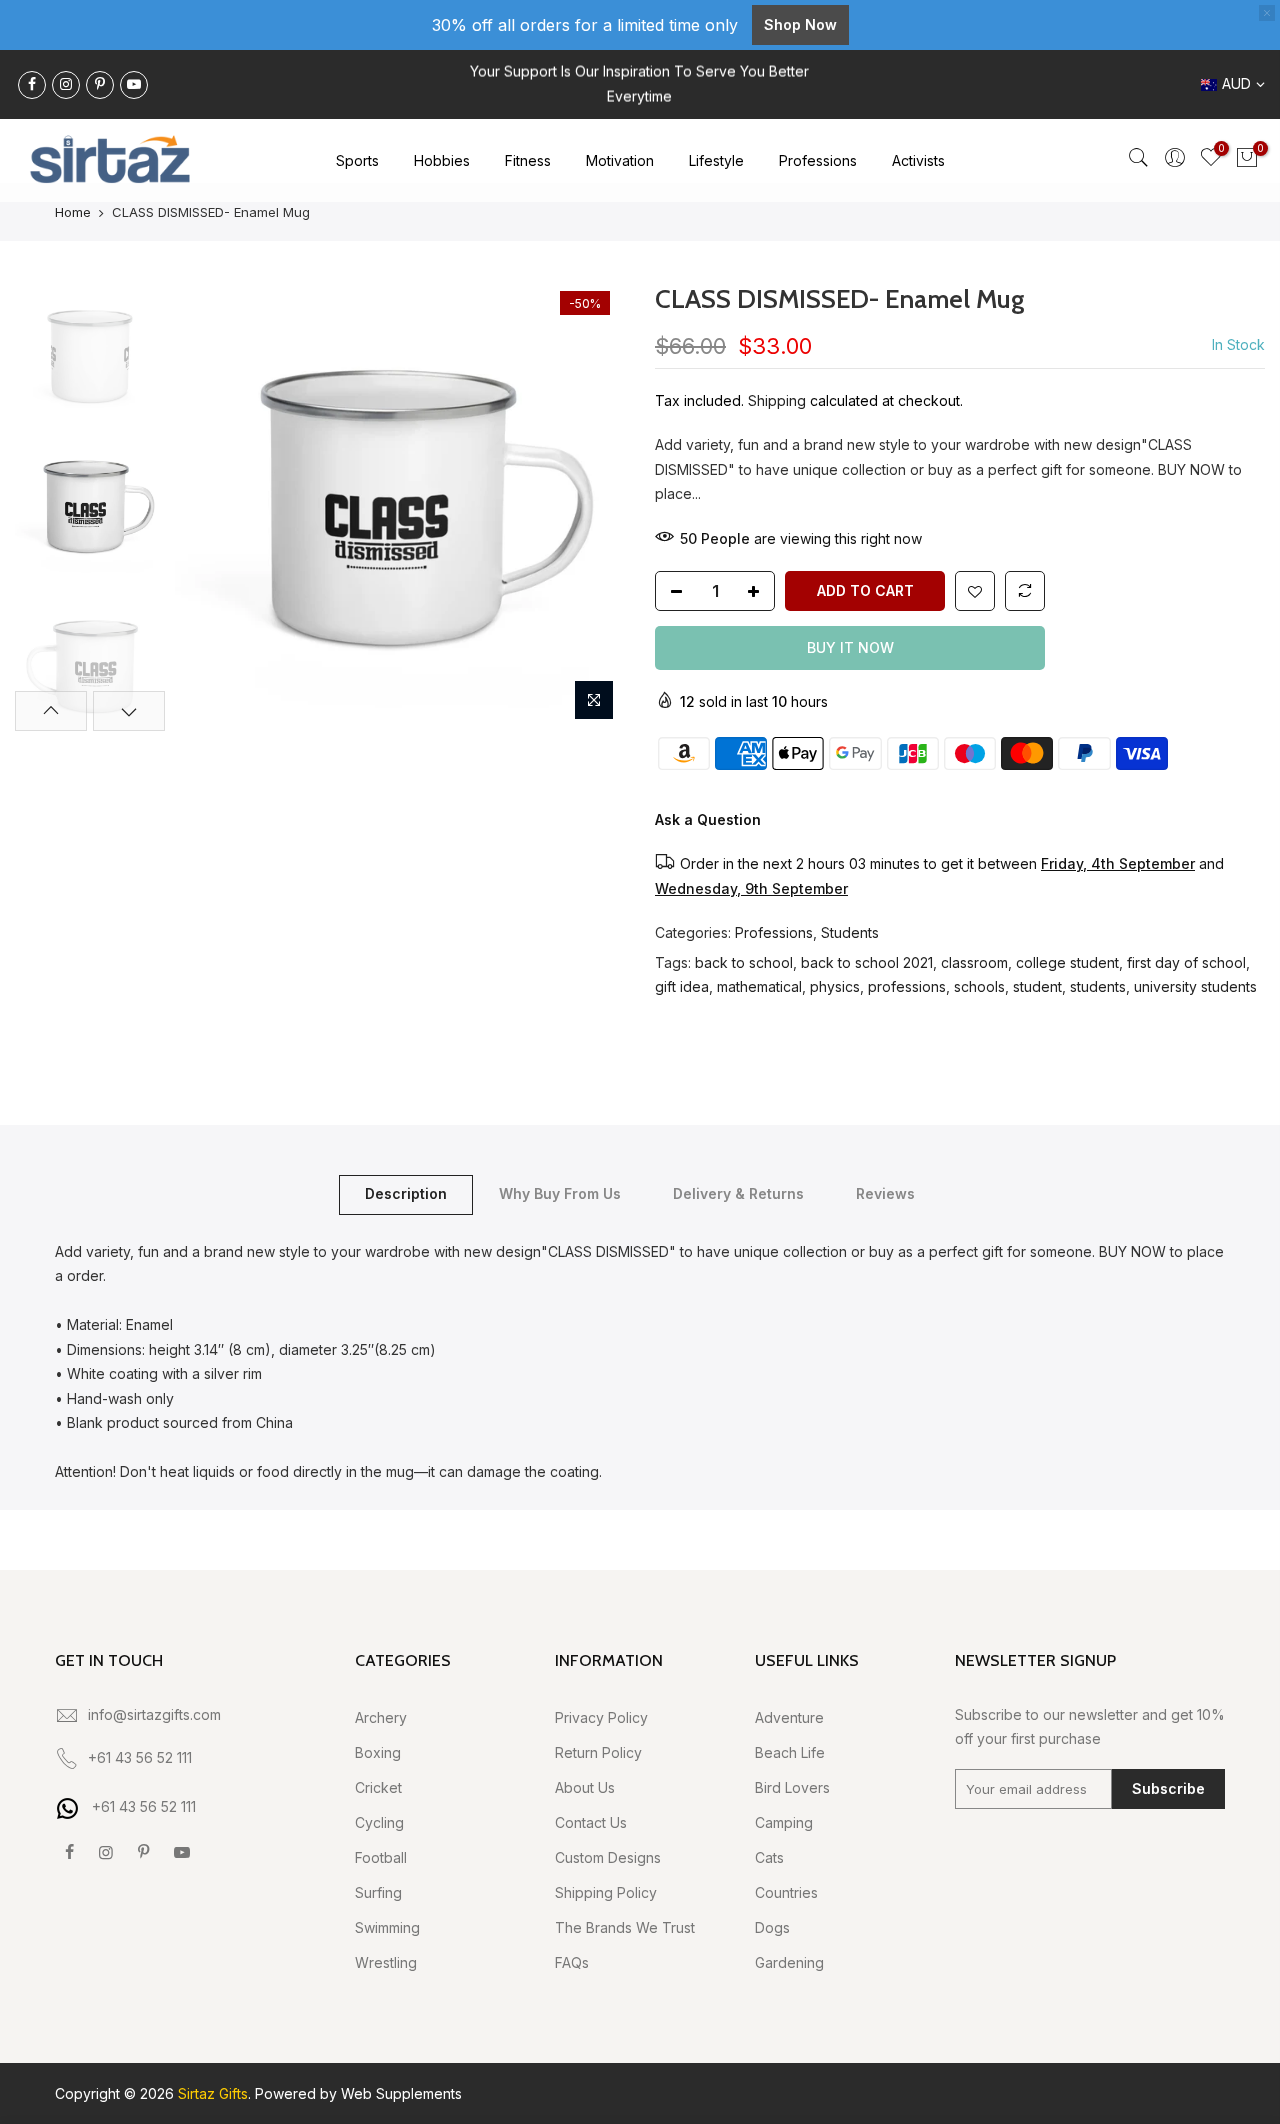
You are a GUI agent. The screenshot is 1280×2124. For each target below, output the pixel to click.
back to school (744, 962)
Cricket (378, 1787)
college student (1067, 962)
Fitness (528, 160)
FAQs (572, 1962)
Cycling (379, 1822)
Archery (381, 1717)
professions (907, 986)
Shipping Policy (606, 1892)
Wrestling (386, 1962)
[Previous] (210, 506)
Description (406, 1193)
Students (850, 932)
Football (381, 1857)
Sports (357, 160)
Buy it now (850, 647)
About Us (585, 1787)
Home (73, 212)
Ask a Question (708, 819)
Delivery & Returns (738, 1193)
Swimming (387, 1927)
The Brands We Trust (625, 1927)
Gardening (789, 1962)
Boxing (378, 1752)
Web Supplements (401, 2093)
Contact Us (591, 1822)
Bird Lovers (792, 1787)
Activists (918, 160)
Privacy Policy (601, 1717)
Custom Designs (608, 1857)
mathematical (759, 986)
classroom (974, 962)
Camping (784, 1822)
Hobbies (442, 160)
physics (835, 986)
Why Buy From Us (560, 1193)
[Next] (590, 506)
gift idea (682, 986)
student (1037, 986)
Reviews (885, 1193)
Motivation (620, 160)
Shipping (777, 400)
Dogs (772, 1927)
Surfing (378, 1892)
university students (1195, 986)
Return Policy (598, 1752)
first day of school (1186, 962)
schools (979, 986)
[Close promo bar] (1267, 13)
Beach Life (790, 1752)
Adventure (789, 1717)
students (1098, 986)
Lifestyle (716, 160)
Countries (786, 1892)
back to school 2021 (867, 962)
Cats (769, 1857)
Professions (818, 160)
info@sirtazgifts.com (154, 1714)
